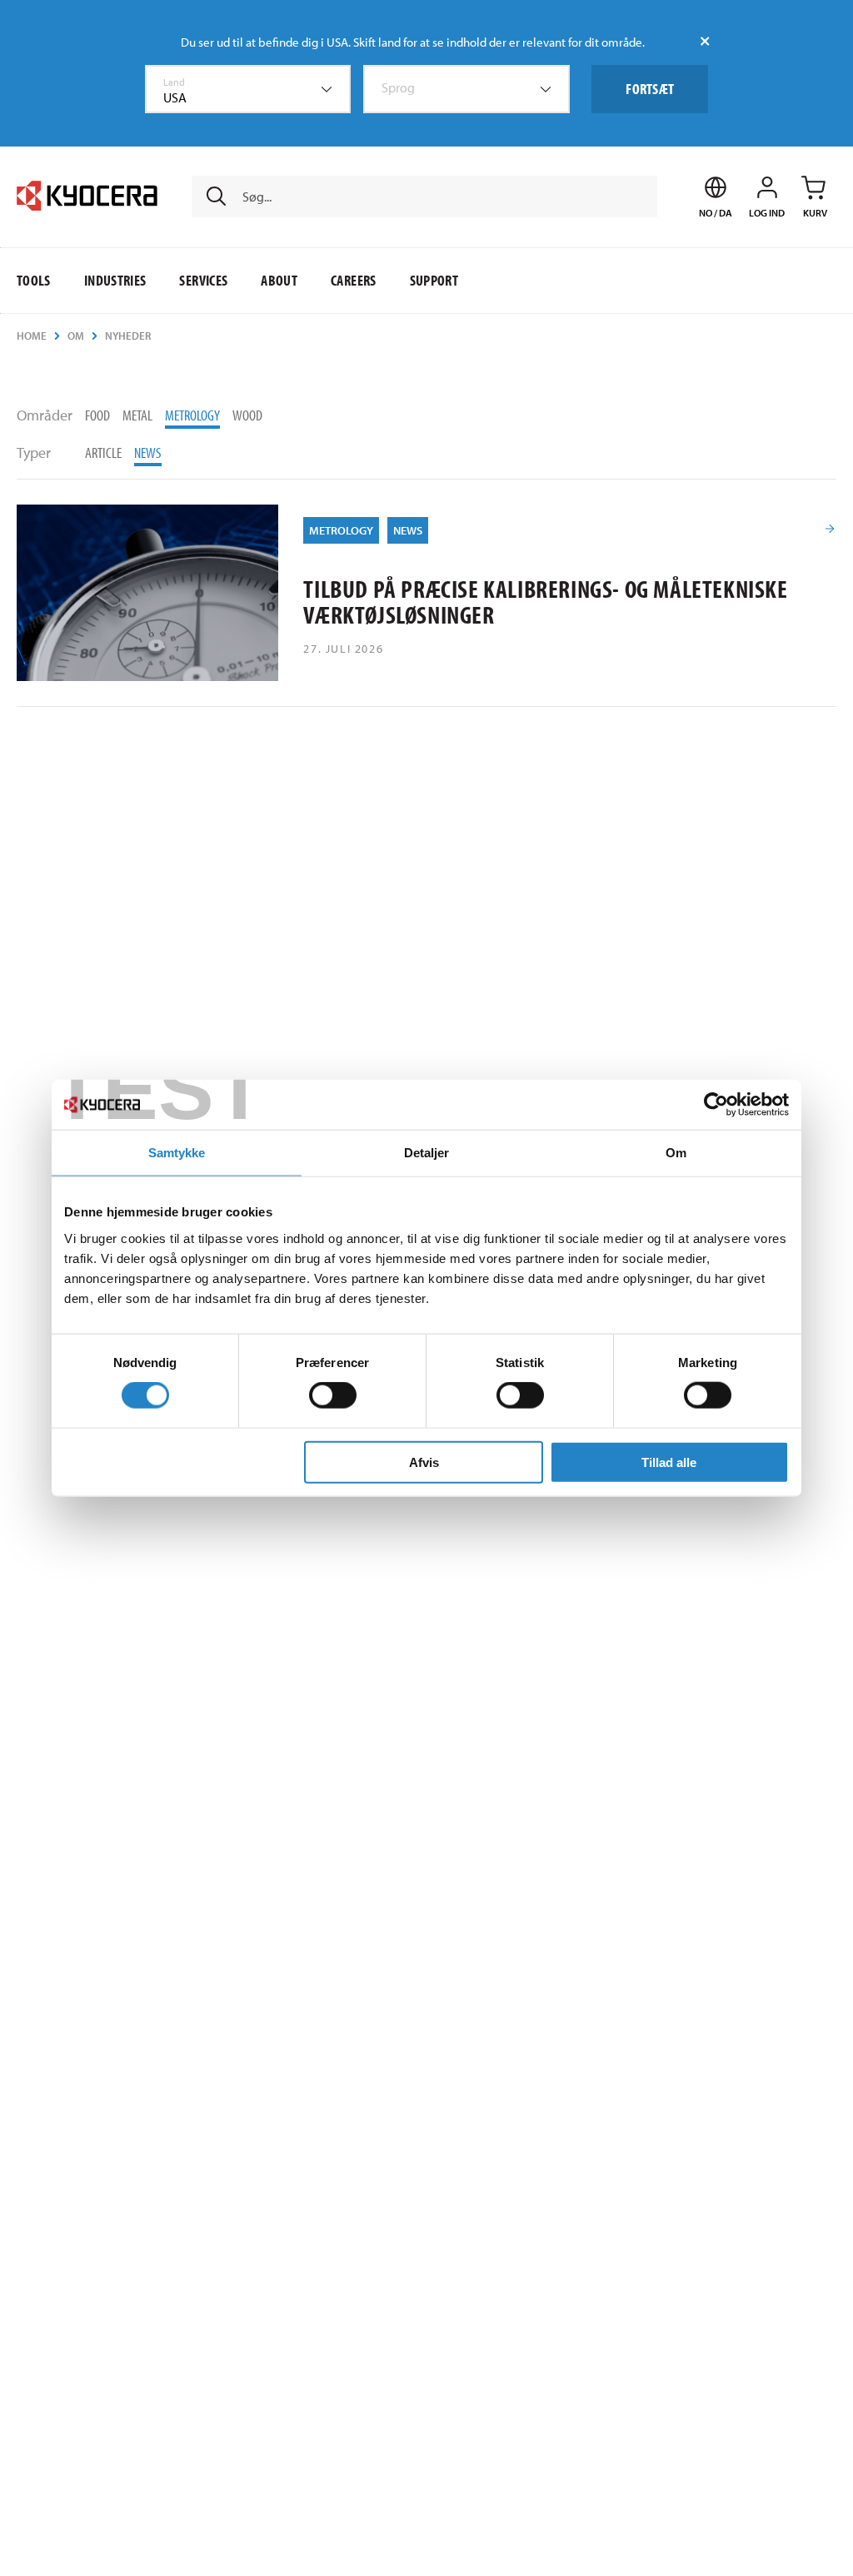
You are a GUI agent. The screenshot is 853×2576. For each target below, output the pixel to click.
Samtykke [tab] (177, 1153)
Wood (247, 415)
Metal (137, 415)
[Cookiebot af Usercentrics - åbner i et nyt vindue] (716, 1105)
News (148, 453)
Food (97, 415)
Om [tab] (676, 1153)
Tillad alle (669, 1462)
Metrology (192, 415)
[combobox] (248, 89)
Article (103, 453)
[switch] (333, 1395)
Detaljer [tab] (427, 1153)
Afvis (424, 1462)
